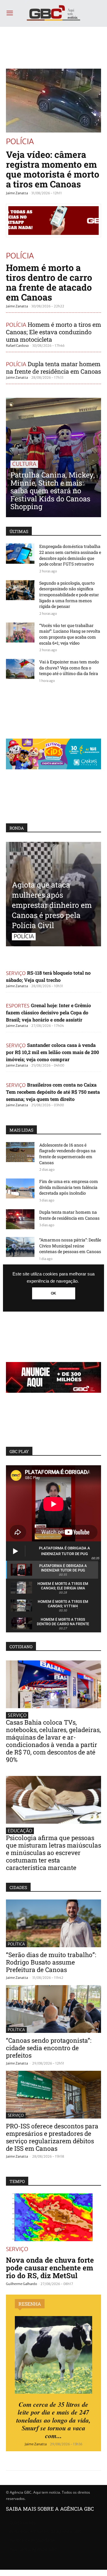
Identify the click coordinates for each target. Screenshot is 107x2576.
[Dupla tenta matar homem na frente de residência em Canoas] (20, 1219)
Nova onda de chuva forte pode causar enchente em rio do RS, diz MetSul (50, 2268)
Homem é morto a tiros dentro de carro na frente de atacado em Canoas (49, 282)
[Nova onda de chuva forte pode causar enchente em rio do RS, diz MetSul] (53, 2217)
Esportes (18, 1005)
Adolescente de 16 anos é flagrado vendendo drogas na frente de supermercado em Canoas (67, 1154)
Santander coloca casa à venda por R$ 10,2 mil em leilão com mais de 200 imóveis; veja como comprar (52, 1052)
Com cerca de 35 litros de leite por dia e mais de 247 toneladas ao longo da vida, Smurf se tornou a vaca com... (53, 2420)
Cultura (24, 464)
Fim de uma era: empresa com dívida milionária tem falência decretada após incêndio (69, 1187)
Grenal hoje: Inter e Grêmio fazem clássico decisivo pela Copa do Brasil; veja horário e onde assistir (48, 1012)
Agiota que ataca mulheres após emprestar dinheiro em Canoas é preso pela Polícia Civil (52, 905)
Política (16, 1944)
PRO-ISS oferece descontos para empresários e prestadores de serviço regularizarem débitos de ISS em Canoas (52, 2137)
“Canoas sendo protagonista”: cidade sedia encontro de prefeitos (49, 2048)
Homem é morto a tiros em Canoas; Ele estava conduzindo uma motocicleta (53, 332)
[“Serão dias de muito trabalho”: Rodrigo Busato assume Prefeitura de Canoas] (53, 1923)
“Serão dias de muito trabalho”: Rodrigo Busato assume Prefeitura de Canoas (51, 1962)
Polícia (20, 141)
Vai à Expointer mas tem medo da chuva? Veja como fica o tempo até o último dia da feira (69, 668)
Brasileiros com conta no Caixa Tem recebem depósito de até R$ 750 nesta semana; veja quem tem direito (53, 1092)
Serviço (16, 973)
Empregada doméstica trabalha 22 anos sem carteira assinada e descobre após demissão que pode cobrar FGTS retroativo (70, 555)
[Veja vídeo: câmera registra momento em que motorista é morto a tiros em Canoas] (53, 101)
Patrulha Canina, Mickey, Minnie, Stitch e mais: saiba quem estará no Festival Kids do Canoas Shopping (53, 491)
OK (53, 1293)
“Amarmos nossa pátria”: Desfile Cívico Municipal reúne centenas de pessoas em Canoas (70, 1246)
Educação (20, 1831)
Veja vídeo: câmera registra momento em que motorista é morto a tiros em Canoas (53, 169)
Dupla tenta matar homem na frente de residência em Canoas (53, 368)
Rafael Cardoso (17, 346)
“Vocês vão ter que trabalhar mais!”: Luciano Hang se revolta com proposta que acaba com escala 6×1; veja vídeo (70, 634)
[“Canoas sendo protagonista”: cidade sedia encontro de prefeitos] (53, 2009)
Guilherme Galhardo (22, 2284)
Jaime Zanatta (17, 193)
